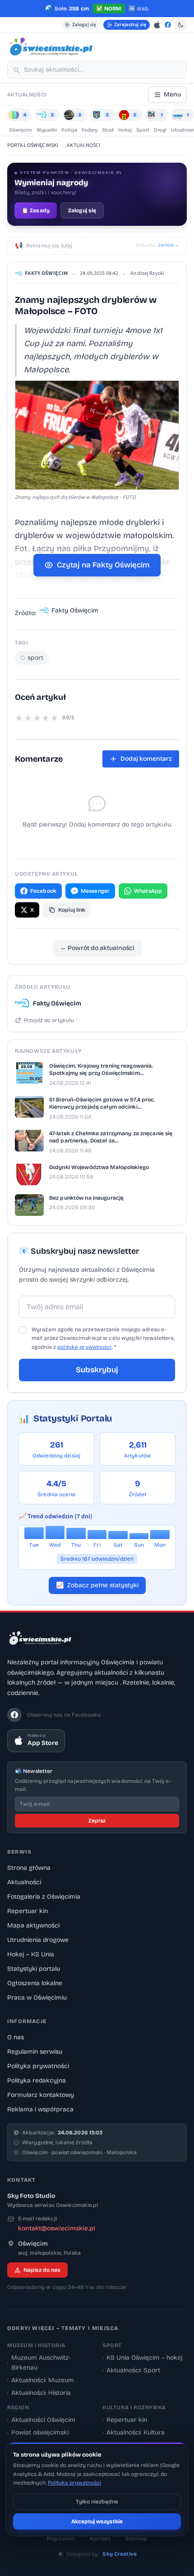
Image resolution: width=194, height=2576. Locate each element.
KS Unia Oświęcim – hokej (143, 2358)
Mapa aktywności (33, 1925)
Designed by (102, 2554)
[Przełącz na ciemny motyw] (181, 25)
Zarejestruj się (130, 25)
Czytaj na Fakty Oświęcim (103, 565)
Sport (143, 130)
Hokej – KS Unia (31, 1954)
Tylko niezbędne (97, 2502)
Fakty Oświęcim (46, 273)
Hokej (125, 130)
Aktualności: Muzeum (41, 2380)
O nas (16, 2037)
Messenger (95, 891)
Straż (108, 130)
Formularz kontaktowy (41, 2095)
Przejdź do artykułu (49, 1020)
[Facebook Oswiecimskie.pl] (14, 1715)
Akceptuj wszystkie (97, 2521)
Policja (69, 130)
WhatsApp (148, 891)
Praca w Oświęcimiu (37, 1998)
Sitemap (136, 2539)
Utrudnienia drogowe (38, 1940)
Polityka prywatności (38, 2066)
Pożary (90, 130)
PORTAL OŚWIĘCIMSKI (33, 145)
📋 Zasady (36, 210)
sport (35, 658)
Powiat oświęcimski (38, 2432)
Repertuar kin (28, 1911)
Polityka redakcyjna (37, 2080)
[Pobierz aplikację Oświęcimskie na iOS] (157, 25)
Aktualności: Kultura (134, 2432)
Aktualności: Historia (39, 2393)
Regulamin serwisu (35, 2052)
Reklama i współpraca (40, 2109)
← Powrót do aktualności (97, 948)
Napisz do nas (42, 2270)
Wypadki (47, 130)
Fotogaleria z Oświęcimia (44, 1897)
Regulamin (61, 2539)
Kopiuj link (72, 910)
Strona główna (29, 1868)
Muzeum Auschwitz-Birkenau (39, 2363)
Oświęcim (21, 130)
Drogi (160, 130)
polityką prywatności (84, 1347)
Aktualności (24, 1882)
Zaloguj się (84, 25)
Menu (172, 94)
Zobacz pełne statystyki (97, 1585)
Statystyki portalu (34, 1969)
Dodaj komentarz (146, 759)
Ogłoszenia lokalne (35, 1983)
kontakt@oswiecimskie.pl (57, 2228)
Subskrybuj (97, 1370)
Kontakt (100, 2539)
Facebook (43, 891)
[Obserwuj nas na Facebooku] (168, 25)
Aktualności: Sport (131, 2370)
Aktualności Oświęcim (41, 2420)
